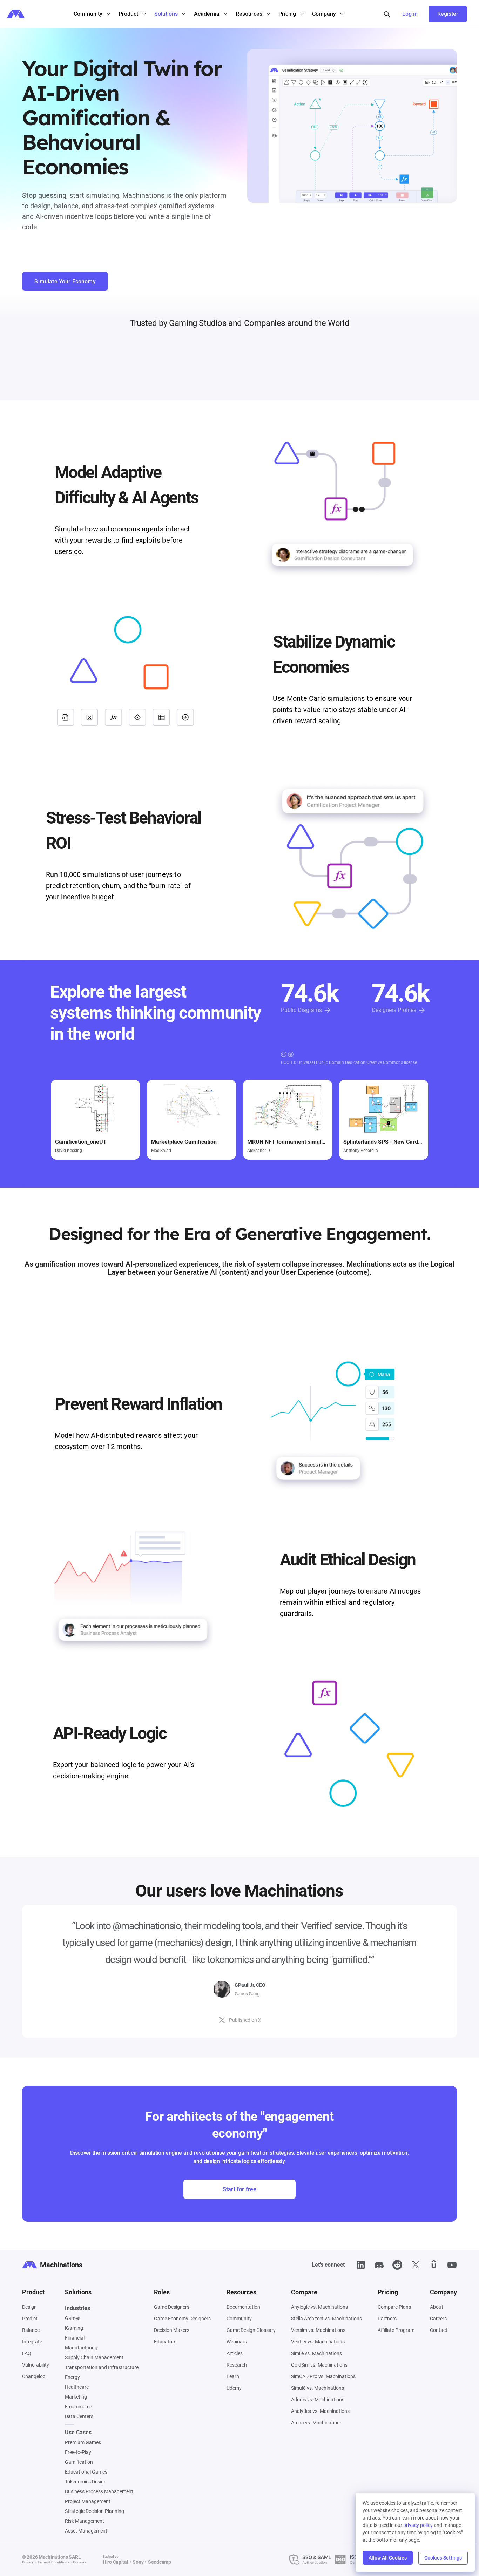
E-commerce (78, 2407)
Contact (439, 2330)
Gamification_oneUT (81, 1142)
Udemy (234, 2388)
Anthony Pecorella (361, 1151)
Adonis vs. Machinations (318, 2400)
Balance (31, 2330)
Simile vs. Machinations (316, 2353)
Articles (235, 2353)
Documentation (243, 2307)
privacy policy (418, 2525)
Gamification (79, 2462)
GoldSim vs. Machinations (319, 2365)
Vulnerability (36, 2365)
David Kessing (69, 1151)
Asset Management (86, 2531)
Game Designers (172, 2307)
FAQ (27, 2353)
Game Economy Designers (182, 2319)
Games (73, 2318)
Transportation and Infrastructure (102, 2367)
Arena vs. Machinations (317, 2423)
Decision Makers (172, 2330)
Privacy (28, 2562)
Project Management (88, 2501)
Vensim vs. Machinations (318, 2330)
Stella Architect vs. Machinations (326, 2319)
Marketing (76, 2397)
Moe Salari (161, 1151)
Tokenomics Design (86, 2482)
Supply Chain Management (94, 2357)
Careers (438, 2319)
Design (29, 2307)
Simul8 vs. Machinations (318, 2388)
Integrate (32, 2342)
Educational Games (86, 2472)
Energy (72, 2377)
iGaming (74, 2328)
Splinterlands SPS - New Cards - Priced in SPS (384, 1142)
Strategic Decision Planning (95, 2511)
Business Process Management (99, 2491)
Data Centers (79, 2416)
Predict (30, 2319)
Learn (233, 2376)
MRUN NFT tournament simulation (288, 1142)
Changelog (34, 2376)
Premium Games (83, 2442)
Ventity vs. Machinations (318, 2342)
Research (237, 2365)
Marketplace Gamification (184, 1142)
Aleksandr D (259, 1151)
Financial (75, 2338)
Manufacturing (81, 2348)
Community (239, 2319)
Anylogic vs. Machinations (319, 2307)
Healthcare (77, 2387)
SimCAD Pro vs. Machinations (323, 2376)
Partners (387, 2319)
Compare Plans (394, 2307)
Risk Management (85, 2521)
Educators (165, 2342)
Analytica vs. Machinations (320, 2411)
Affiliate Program (396, 2330)
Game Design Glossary (251, 2330)
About (437, 2307)
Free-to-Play (78, 2452)
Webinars (237, 2342)
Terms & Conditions (53, 2562)
